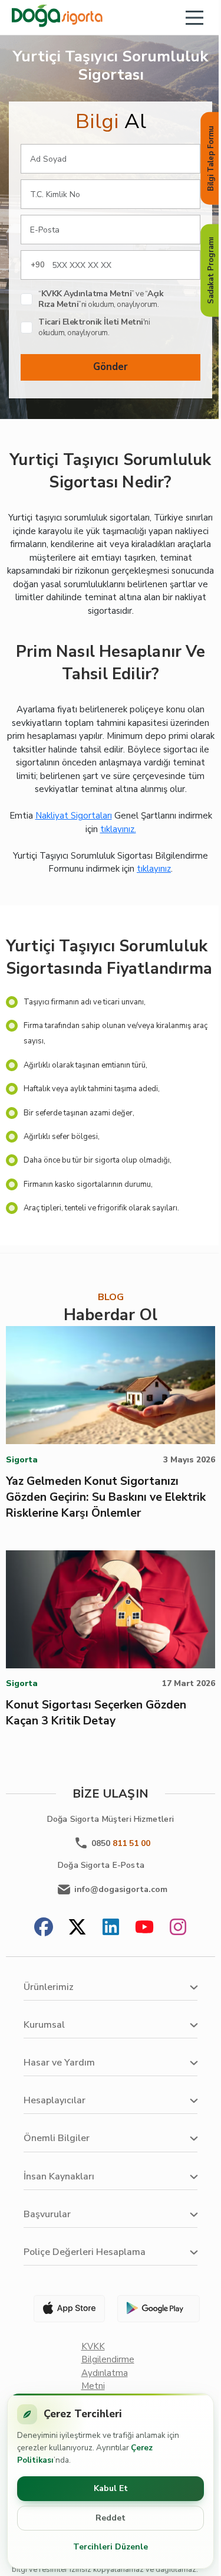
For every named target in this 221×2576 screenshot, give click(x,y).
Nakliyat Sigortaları (74, 816)
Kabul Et (111, 2488)
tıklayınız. (118, 829)
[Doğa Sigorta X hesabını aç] (77, 1928)
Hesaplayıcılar (55, 2100)
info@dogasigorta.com (121, 1889)
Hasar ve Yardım (59, 2063)
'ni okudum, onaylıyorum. (94, 328)
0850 (121, 1843)
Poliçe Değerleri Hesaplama (85, 2252)
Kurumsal (44, 2025)
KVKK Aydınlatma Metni (87, 294)
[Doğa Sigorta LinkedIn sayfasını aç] (111, 1928)
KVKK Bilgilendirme (108, 2353)
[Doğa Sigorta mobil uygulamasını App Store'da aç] (64, 2309)
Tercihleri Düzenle (111, 2547)
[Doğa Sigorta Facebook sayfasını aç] (44, 1928)
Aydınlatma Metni (105, 2380)
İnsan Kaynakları (59, 2176)
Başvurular (47, 2214)
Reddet (111, 2518)
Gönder (111, 367)
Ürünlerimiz (49, 1987)
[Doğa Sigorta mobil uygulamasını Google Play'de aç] (157, 2309)
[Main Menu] (194, 18)
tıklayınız (154, 869)
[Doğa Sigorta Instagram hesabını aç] (178, 1928)
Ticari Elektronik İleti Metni (91, 322)
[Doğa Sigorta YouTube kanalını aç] (144, 1928)
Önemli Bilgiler (57, 2138)
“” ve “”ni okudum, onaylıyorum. (101, 299)
